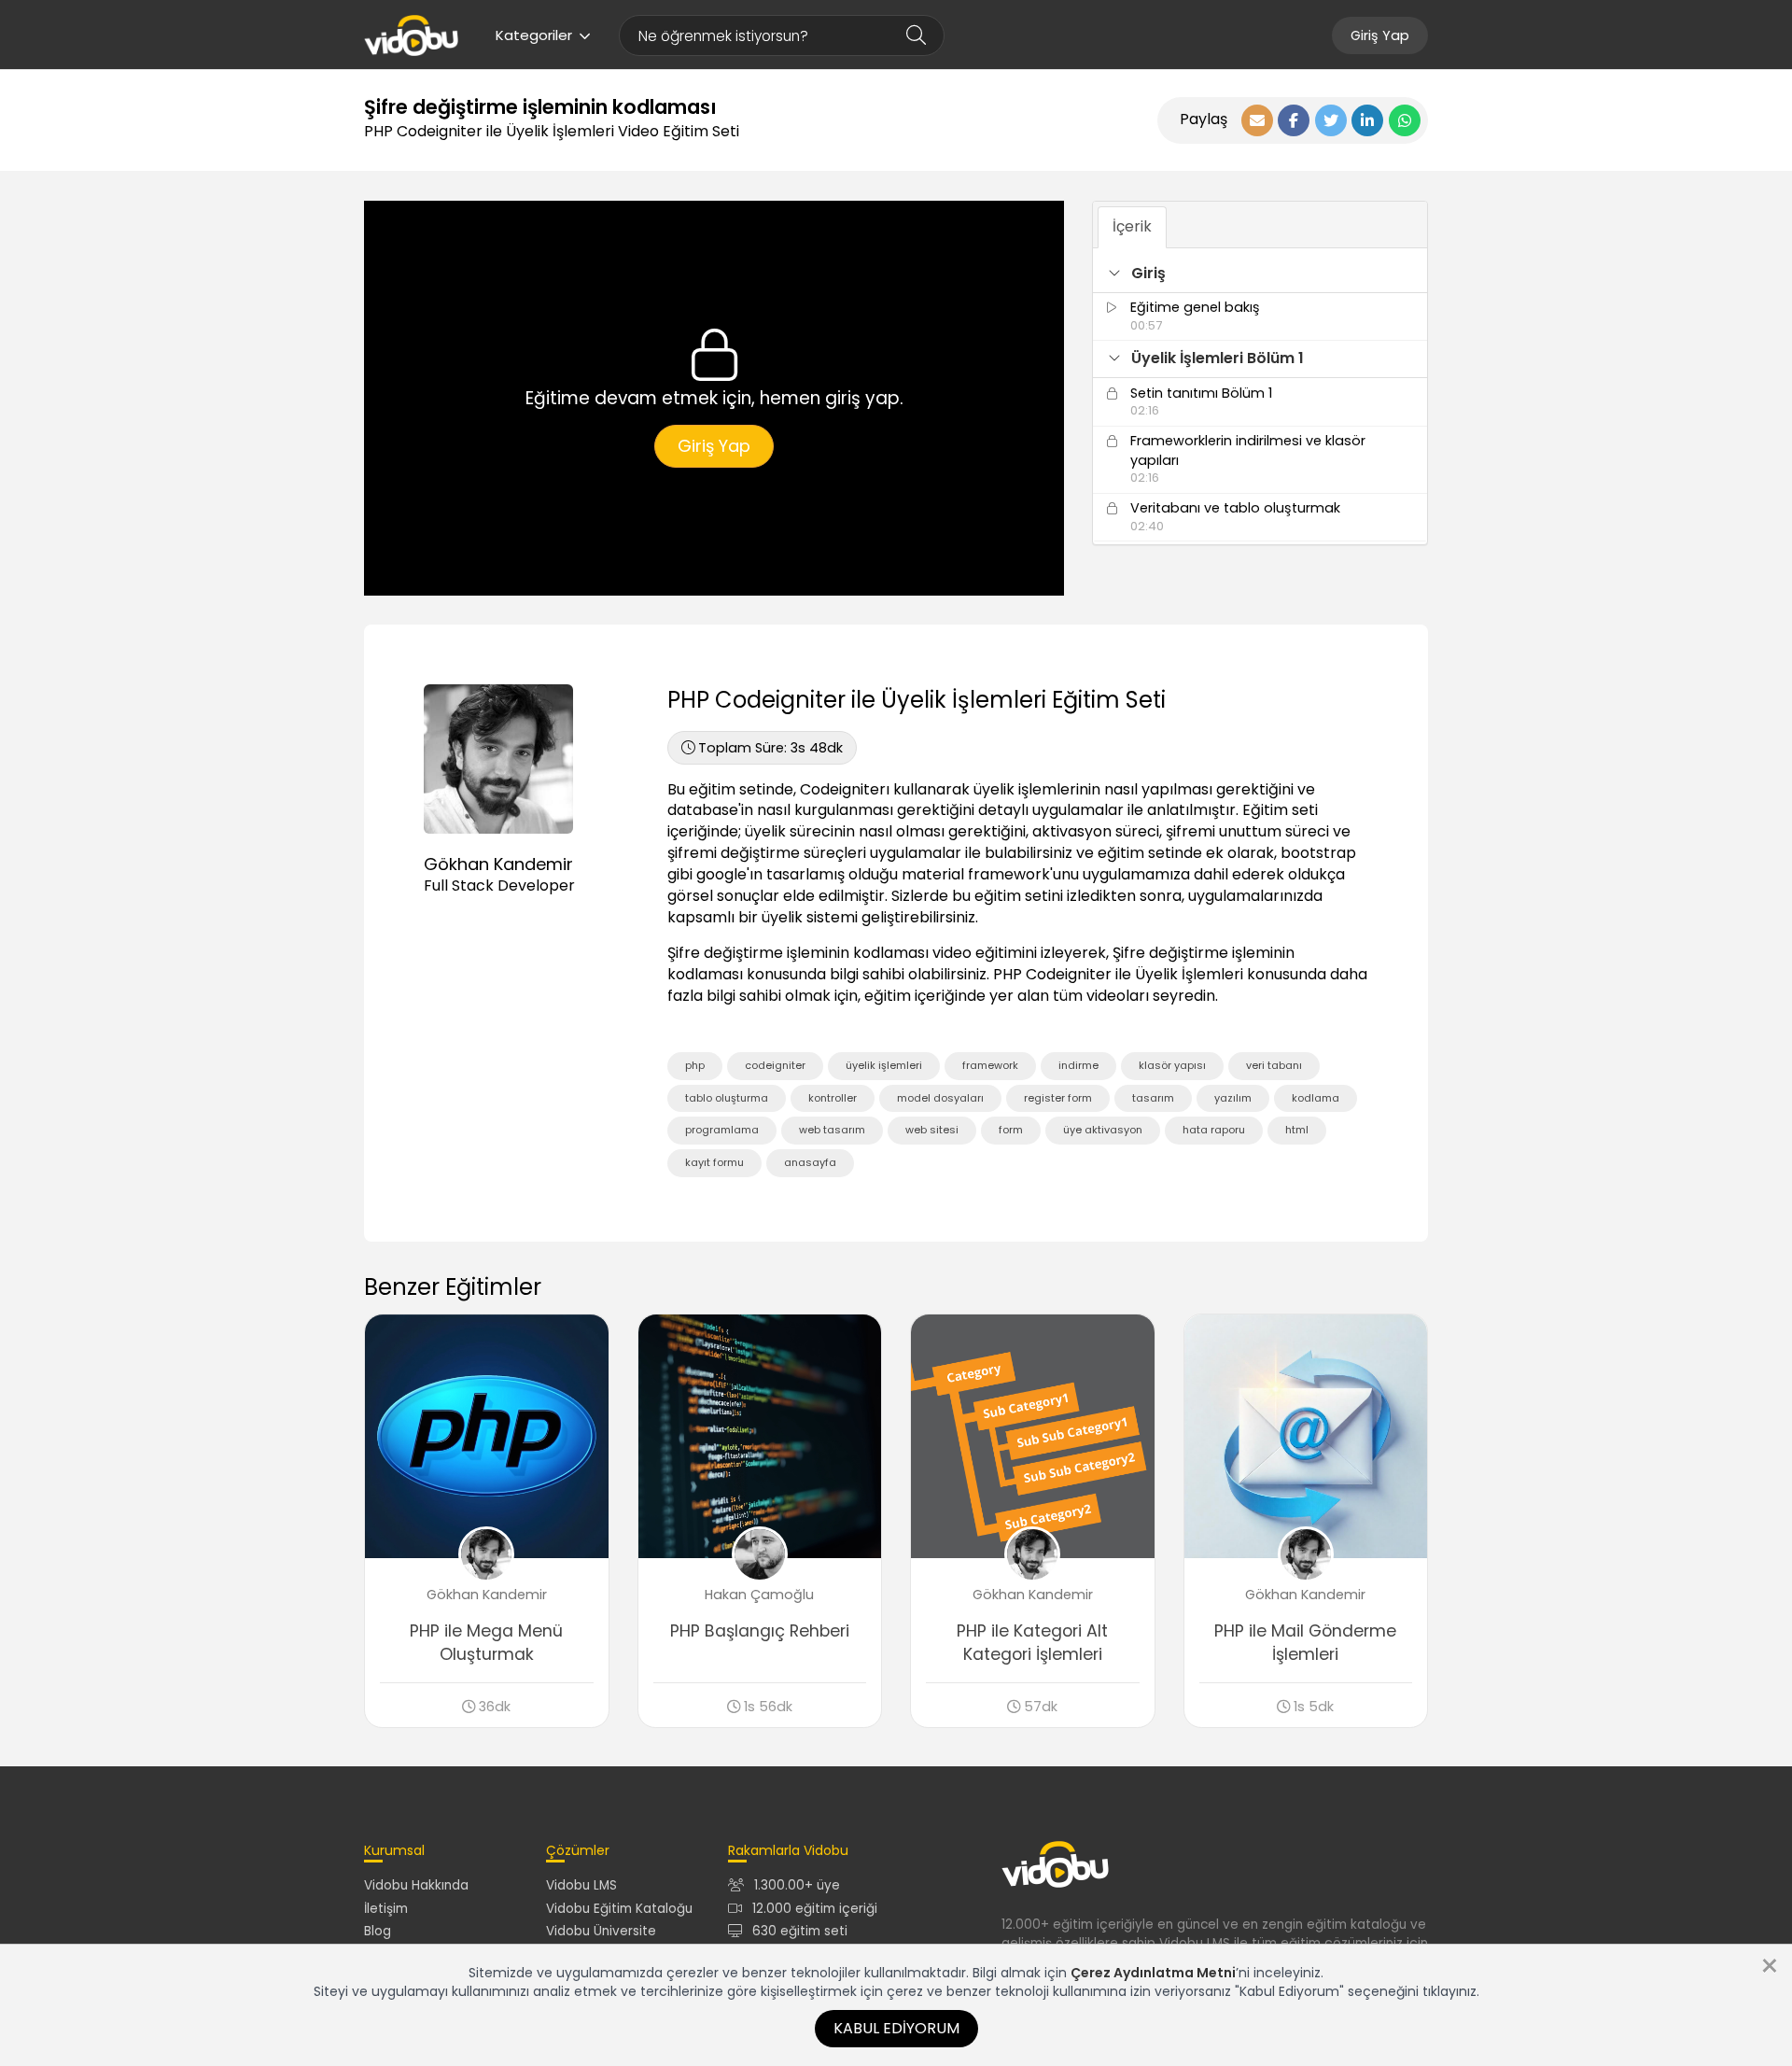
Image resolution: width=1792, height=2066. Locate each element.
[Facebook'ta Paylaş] (1294, 120)
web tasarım (832, 1130)
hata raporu (1214, 1130)
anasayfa (810, 1162)
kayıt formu (714, 1162)
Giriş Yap (1380, 35)
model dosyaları (940, 1098)
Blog (378, 1931)
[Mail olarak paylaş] (1257, 120)
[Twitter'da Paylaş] (1331, 120)
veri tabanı (1274, 1065)
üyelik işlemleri (884, 1065)
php (695, 1065)
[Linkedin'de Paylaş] (1367, 120)
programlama (722, 1130)
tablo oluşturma (727, 1098)
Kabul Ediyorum (896, 2028)
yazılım (1233, 1098)
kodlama (1316, 1098)
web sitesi (932, 1130)
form (1011, 1130)
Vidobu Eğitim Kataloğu (619, 1909)
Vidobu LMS (581, 1885)
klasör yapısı (1172, 1065)
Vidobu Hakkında (416, 1885)
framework (990, 1065)
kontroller (833, 1098)
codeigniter (775, 1065)
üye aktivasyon (1103, 1130)
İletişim (386, 1909)
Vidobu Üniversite (601, 1931)
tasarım (1153, 1098)
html (1297, 1130)
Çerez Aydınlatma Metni (1153, 1973)
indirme (1078, 1065)
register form (1058, 1098)
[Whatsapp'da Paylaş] (1405, 120)
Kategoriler (534, 35)
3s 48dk (770, 748)
